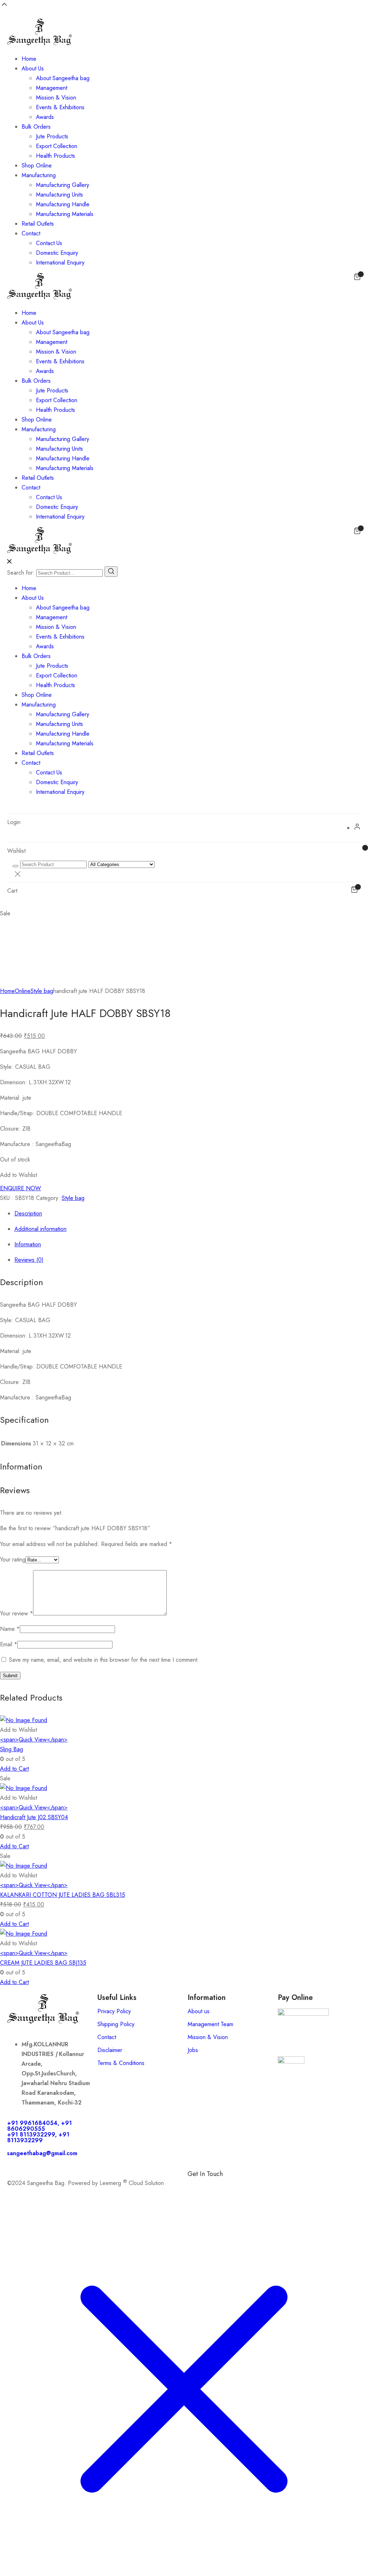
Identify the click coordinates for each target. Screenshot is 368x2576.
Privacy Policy (114, 2011)
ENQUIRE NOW (20, 1188)
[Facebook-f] (197, 2186)
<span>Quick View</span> (34, 1740)
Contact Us (49, 243)
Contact (31, 233)
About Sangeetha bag (63, 78)
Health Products (56, 156)
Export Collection (57, 146)
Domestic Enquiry (57, 253)
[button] (19, 1175)
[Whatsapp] (216, 2186)
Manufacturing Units (59, 195)
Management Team (210, 2024)
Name (10, 1629)
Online (23, 991)
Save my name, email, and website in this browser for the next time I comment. (104, 1660)
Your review (17, 1613)
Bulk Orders (36, 127)
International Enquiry (60, 263)
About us (199, 2011)
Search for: (21, 573)
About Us (33, 68)
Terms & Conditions (121, 2063)
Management (52, 88)
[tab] (191, 1213)
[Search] (111, 572)
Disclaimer (110, 2050)
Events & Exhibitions (60, 107)
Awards (45, 117)
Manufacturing (39, 175)
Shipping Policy (116, 2024)
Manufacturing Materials (65, 214)
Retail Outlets (38, 224)
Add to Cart (14, 1769)
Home (29, 59)
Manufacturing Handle (63, 204)
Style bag (42, 991)
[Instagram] (236, 2186)
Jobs (193, 2050)
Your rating (13, 1560)
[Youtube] (276, 2186)
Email (9, 1644)
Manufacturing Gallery (63, 185)
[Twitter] (256, 2186)
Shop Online (37, 165)
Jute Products (52, 136)
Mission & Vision (56, 98)
